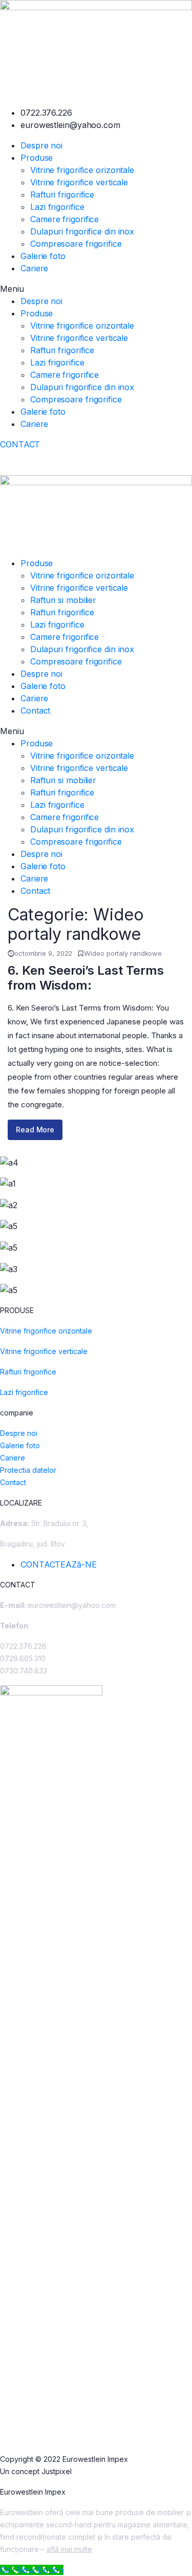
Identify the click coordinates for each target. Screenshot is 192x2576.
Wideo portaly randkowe (123, 953)
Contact (35, 711)
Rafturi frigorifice (62, 195)
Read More (35, 1130)
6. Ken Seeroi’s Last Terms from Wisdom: (86, 978)
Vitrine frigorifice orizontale (82, 170)
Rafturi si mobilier (63, 600)
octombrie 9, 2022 (43, 953)
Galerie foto (43, 256)
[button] (96, 289)
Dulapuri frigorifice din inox (82, 231)
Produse (37, 158)
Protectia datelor (28, 1470)
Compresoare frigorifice (76, 244)
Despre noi (41, 145)
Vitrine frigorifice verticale (79, 182)
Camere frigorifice (65, 219)
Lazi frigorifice (57, 207)
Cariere (34, 268)
